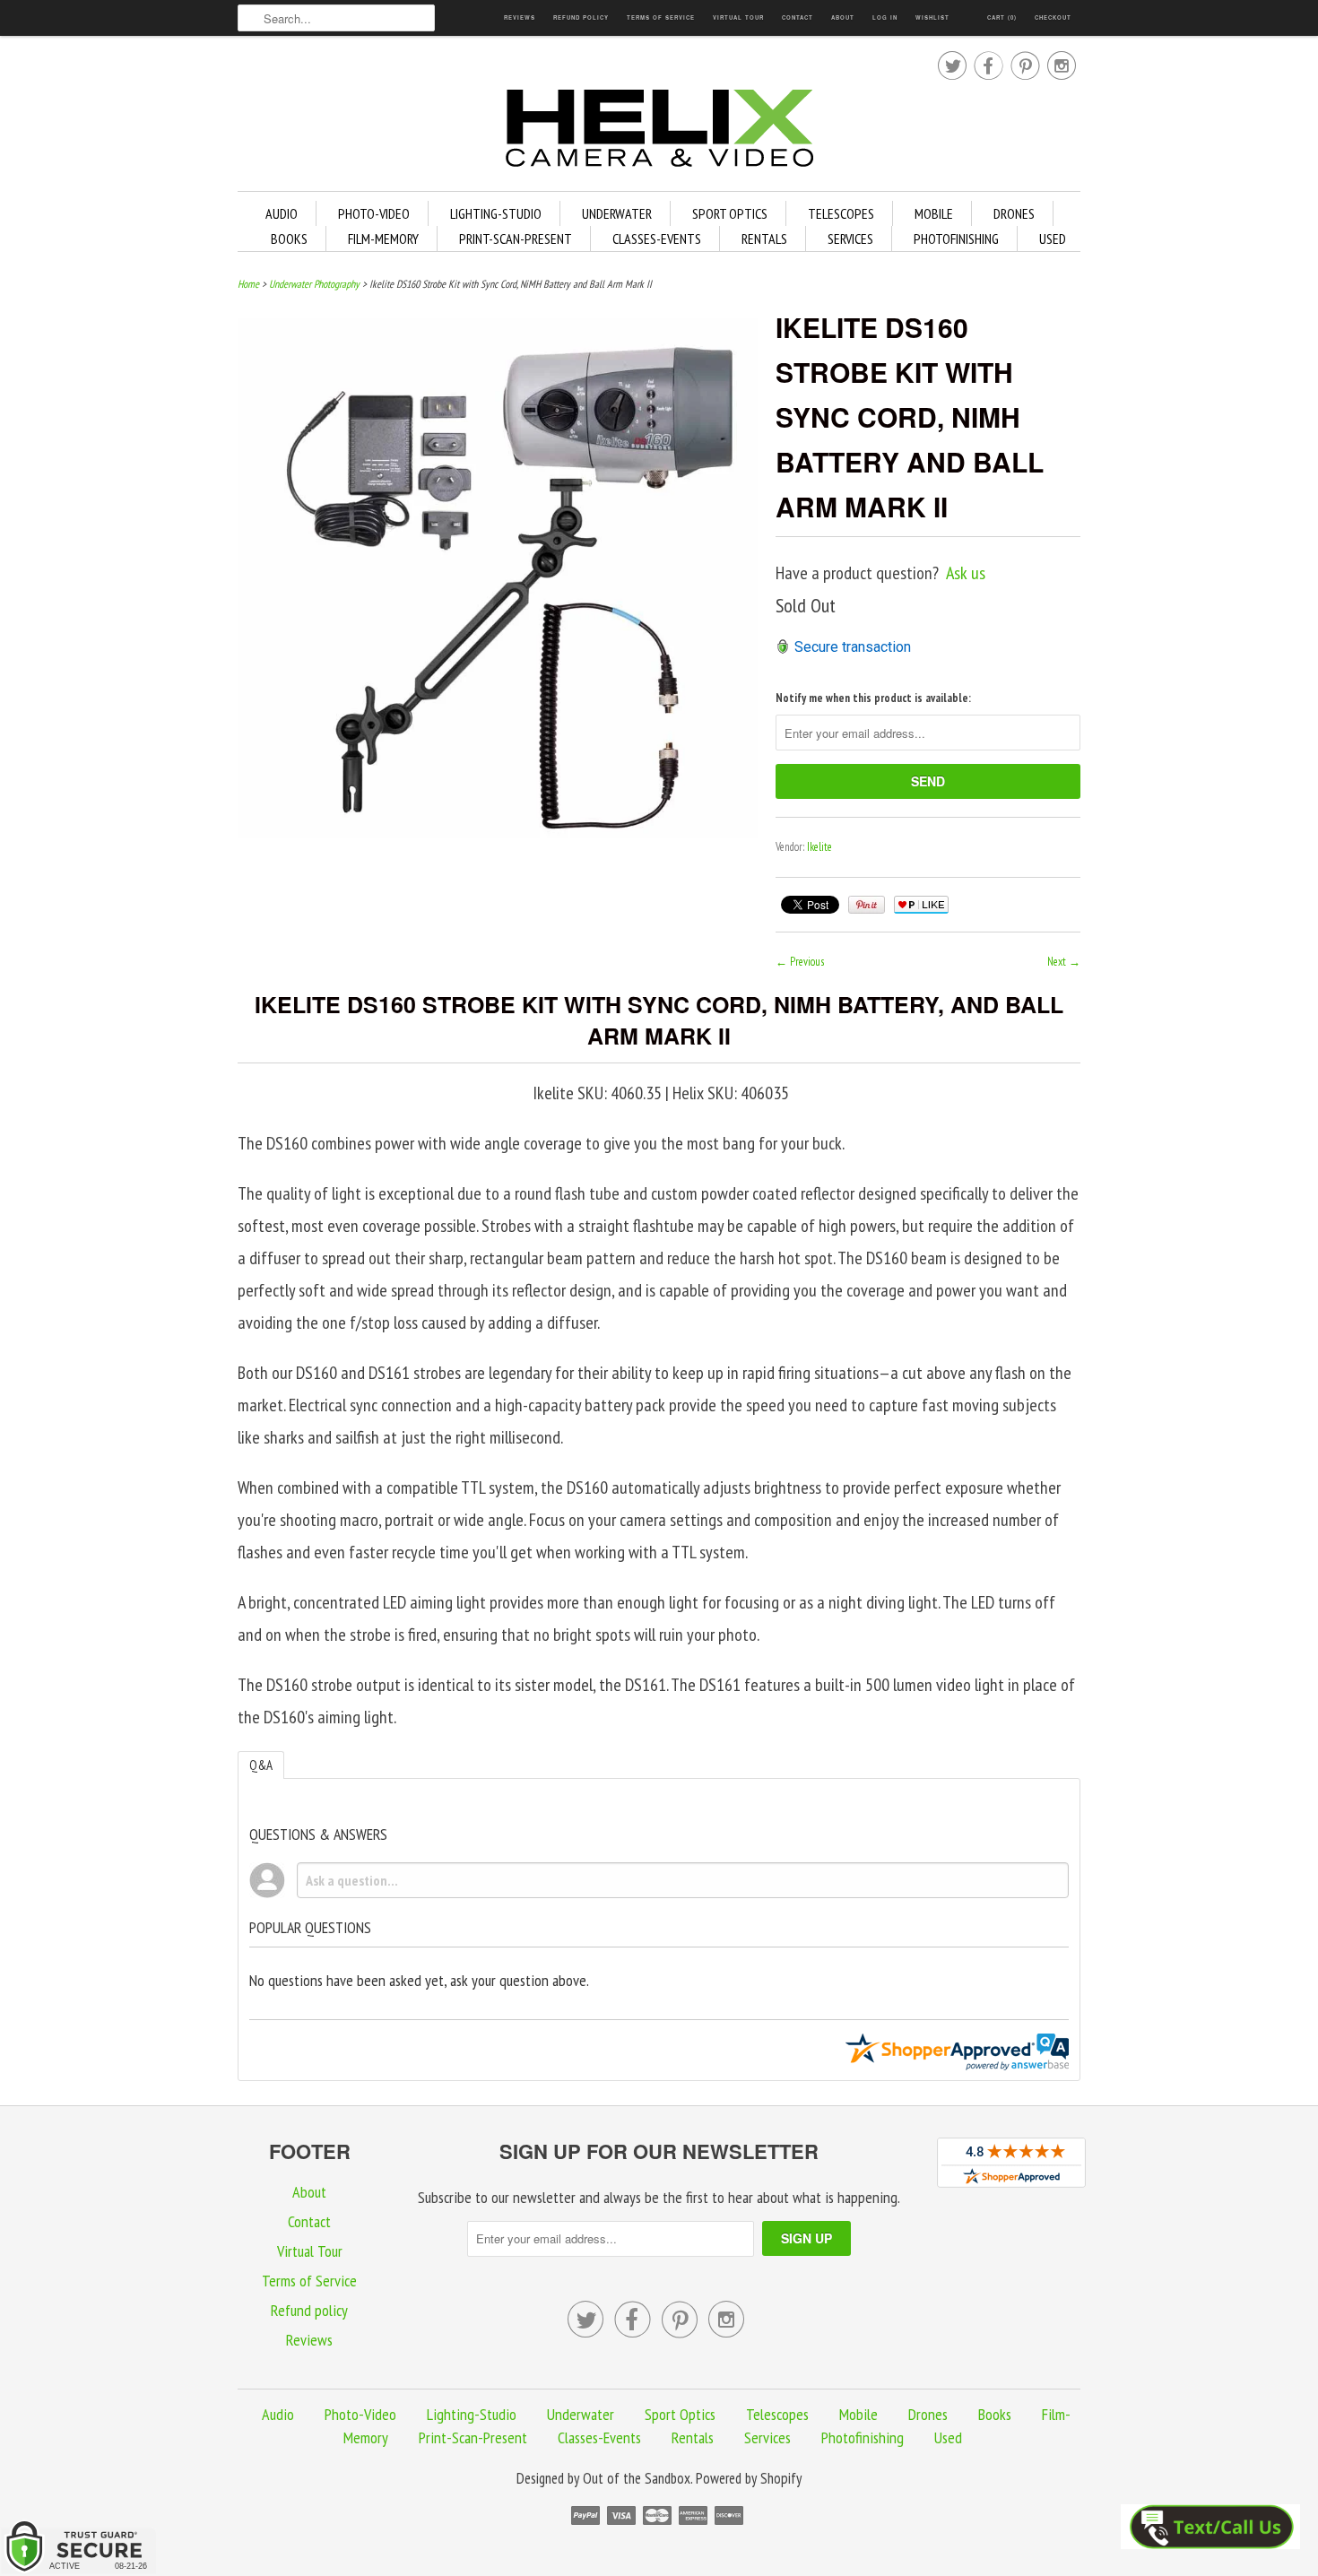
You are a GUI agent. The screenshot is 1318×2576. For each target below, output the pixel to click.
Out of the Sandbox (637, 2478)
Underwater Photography (314, 284)
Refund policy (581, 17)
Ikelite (819, 847)
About (843, 17)
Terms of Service (661, 17)
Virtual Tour (738, 17)
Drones (1014, 213)
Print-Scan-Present (516, 239)
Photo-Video (374, 213)
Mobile (934, 213)
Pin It (867, 905)
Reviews (520, 17)
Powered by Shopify (749, 2478)
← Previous (800, 962)
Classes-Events (657, 239)
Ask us (966, 573)
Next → (1064, 962)
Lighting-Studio (496, 213)
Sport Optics (730, 213)
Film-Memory (383, 239)
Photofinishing (956, 239)
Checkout (1053, 17)
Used (1053, 239)
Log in (885, 17)
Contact (798, 17)
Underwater (617, 213)
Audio (282, 213)
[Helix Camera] (659, 131)
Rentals (764, 239)
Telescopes (841, 213)
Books (289, 239)
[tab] (261, 1765)
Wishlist (932, 17)
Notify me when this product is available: (873, 698)
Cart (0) (1002, 17)
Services (850, 239)
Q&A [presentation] (261, 1765)
